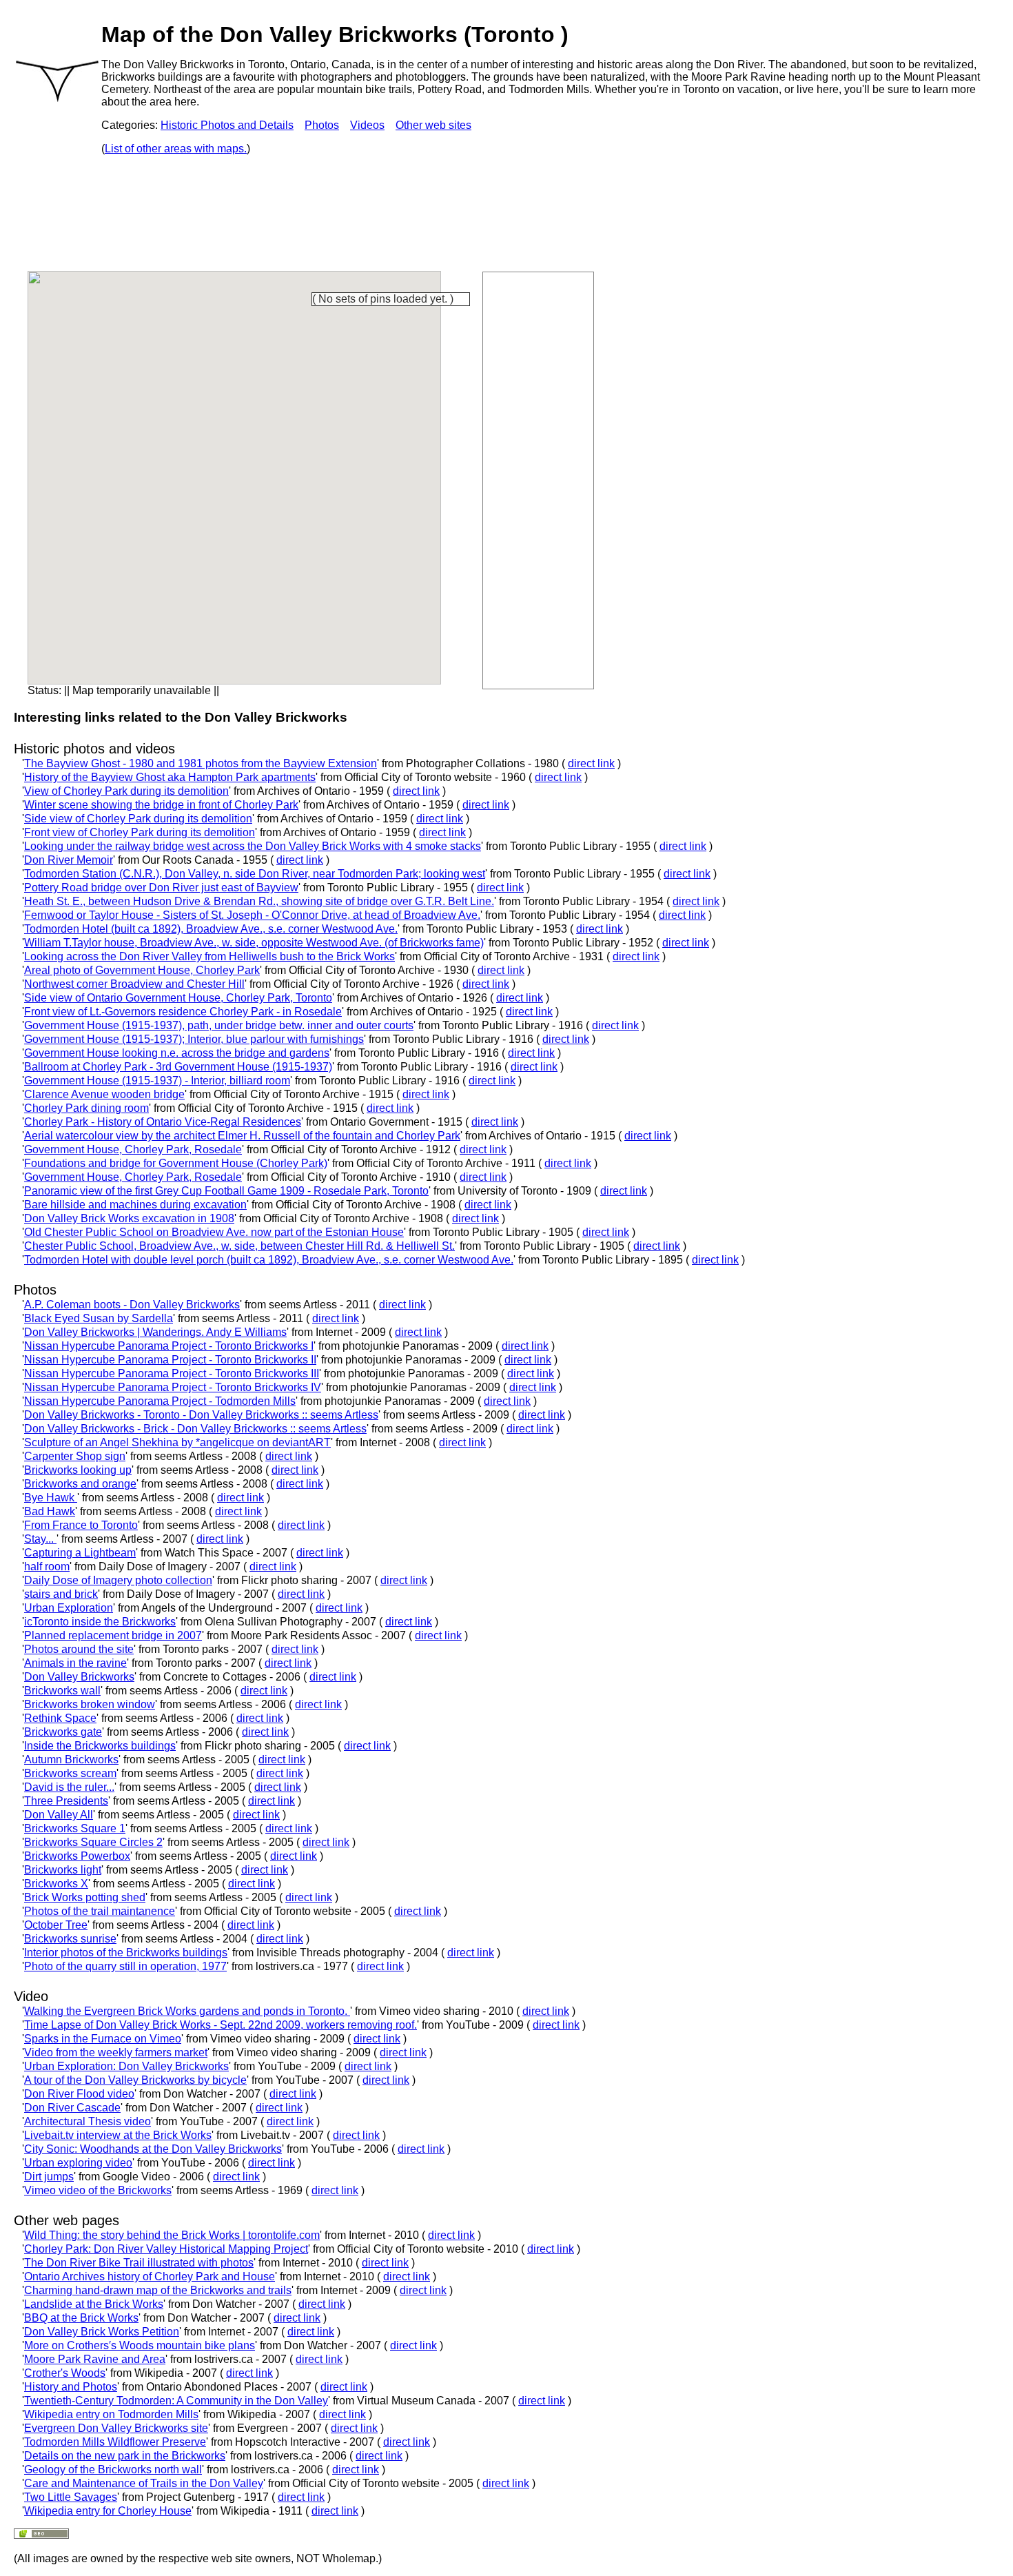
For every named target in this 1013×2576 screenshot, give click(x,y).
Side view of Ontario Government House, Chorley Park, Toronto (178, 998)
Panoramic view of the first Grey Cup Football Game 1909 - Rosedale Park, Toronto (226, 1191)
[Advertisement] (538, 479)
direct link (591, 763)
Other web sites (433, 125)
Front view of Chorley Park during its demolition (140, 832)
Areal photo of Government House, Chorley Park (142, 970)
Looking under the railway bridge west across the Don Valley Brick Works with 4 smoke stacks (253, 846)
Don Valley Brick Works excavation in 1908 (129, 1218)
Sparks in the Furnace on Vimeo (103, 2039)
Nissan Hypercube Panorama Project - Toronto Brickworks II (170, 1360)
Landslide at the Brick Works (94, 2304)
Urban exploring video (78, 2163)
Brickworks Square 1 (75, 1828)
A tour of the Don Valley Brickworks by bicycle (135, 2080)
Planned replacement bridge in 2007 (113, 1635)
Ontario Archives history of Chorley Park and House (150, 2276)
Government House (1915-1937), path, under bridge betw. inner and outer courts (219, 1025)
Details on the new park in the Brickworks (125, 2456)
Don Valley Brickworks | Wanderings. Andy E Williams (155, 1332)
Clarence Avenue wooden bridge (104, 1094)
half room (47, 1566)
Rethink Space (60, 1718)
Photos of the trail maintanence (100, 1911)
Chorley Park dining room (86, 1108)
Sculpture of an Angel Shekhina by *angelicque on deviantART (177, 1442)
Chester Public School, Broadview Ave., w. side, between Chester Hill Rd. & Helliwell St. (239, 1246)
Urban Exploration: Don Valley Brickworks (126, 2066)
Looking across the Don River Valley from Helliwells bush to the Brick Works (209, 956)
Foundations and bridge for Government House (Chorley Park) (176, 1163)
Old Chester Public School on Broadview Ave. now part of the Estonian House (214, 1232)
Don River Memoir (69, 860)
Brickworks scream (70, 1773)
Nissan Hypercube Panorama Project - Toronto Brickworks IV (173, 1387)
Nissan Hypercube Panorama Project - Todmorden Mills (160, 1401)
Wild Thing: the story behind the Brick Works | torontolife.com (172, 2235)
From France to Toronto (81, 1525)
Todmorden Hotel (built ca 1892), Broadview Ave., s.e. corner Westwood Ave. (211, 929)
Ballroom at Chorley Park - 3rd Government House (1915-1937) (178, 1067)
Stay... (40, 1539)
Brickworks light (63, 1870)
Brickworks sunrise (70, 1939)
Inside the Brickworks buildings (100, 1746)
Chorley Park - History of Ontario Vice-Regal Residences (163, 1122)
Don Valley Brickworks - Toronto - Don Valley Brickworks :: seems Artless (201, 1415)
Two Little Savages (71, 2497)
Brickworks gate (63, 1732)
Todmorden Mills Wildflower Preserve (115, 2442)
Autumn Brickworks (71, 1759)
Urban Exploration (69, 1608)
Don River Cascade (72, 2108)
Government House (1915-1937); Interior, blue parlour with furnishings (194, 1039)
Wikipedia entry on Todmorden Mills (111, 2414)
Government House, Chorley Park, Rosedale (133, 1149)
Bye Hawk (51, 1498)
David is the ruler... (69, 1787)
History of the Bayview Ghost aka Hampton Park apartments (170, 777)
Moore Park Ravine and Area (95, 2359)
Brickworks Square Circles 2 (93, 1842)
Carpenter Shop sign (75, 1456)
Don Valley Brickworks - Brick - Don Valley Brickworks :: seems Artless (195, 1429)
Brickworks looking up (78, 1470)
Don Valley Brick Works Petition (102, 2332)
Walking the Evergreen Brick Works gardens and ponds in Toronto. (187, 2011)
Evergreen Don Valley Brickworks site (116, 2428)
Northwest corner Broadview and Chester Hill (134, 984)
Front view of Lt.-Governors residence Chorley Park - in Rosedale (183, 1012)
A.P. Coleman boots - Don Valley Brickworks (132, 1305)
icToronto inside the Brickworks (100, 1622)
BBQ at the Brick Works (81, 2318)
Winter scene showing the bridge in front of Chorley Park (161, 805)
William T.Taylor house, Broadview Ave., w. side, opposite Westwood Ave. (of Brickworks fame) (254, 943)
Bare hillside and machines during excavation (135, 1205)
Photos (322, 125)
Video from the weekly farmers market (116, 2052)
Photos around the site (79, 1649)
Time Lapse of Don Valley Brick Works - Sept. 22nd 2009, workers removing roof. (221, 2025)
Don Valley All (59, 1815)
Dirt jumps (49, 2177)
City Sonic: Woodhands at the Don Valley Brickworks (153, 2149)
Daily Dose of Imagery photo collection (118, 1580)
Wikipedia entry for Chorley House (108, 2511)
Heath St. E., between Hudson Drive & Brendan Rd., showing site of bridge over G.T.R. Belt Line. (259, 901)
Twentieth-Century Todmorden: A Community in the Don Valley (176, 2401)
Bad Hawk (50, 1511)
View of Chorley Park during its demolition (126, 791)
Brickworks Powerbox (77, 1856)
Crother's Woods (65, 2373)
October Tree (56, 1925)
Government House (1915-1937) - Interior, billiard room (157, 1081)
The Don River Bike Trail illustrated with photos (139, 2263)
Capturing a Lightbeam (80, 1553)
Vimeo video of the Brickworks (98, 2190)
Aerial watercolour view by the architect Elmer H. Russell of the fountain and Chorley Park (242, 1136)
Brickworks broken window (90, 1704)
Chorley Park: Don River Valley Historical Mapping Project (166, 2249)
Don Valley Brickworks (79, 1677)
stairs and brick (61, 1594)
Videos (367, 125)
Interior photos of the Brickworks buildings (126, 1953)
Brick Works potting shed (85, 1897)
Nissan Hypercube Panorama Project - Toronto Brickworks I (169, 1346)
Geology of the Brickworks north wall (113, 2469)
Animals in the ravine (75, 1663)
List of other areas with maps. (176, 149)
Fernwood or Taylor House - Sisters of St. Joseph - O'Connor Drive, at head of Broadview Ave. (252, 915)
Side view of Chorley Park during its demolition (138, 819)
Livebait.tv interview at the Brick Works (118, 2135)
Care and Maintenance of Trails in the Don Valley (144, 2483)
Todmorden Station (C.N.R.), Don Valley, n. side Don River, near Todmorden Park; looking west (255, 874)
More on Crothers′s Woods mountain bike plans (140, 2345)
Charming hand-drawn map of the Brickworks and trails (158, 2290)
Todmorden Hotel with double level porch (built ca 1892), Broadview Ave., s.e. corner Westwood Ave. (269, 1260)
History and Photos (71, 2387)
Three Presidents (66, 1801)
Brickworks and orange (80, 1484)
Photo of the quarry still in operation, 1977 (125, 1966)
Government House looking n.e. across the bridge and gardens (177, 1053)
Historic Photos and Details (227, 125)
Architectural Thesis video (88, 2121)
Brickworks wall (62, 1691)
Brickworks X (56, 1884)
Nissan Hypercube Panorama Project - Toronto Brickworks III (172, 1373)
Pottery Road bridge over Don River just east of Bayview (161, 888)
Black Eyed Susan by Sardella (99, 1318)
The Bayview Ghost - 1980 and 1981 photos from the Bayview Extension (201, 763)
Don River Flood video (79, 2094)
